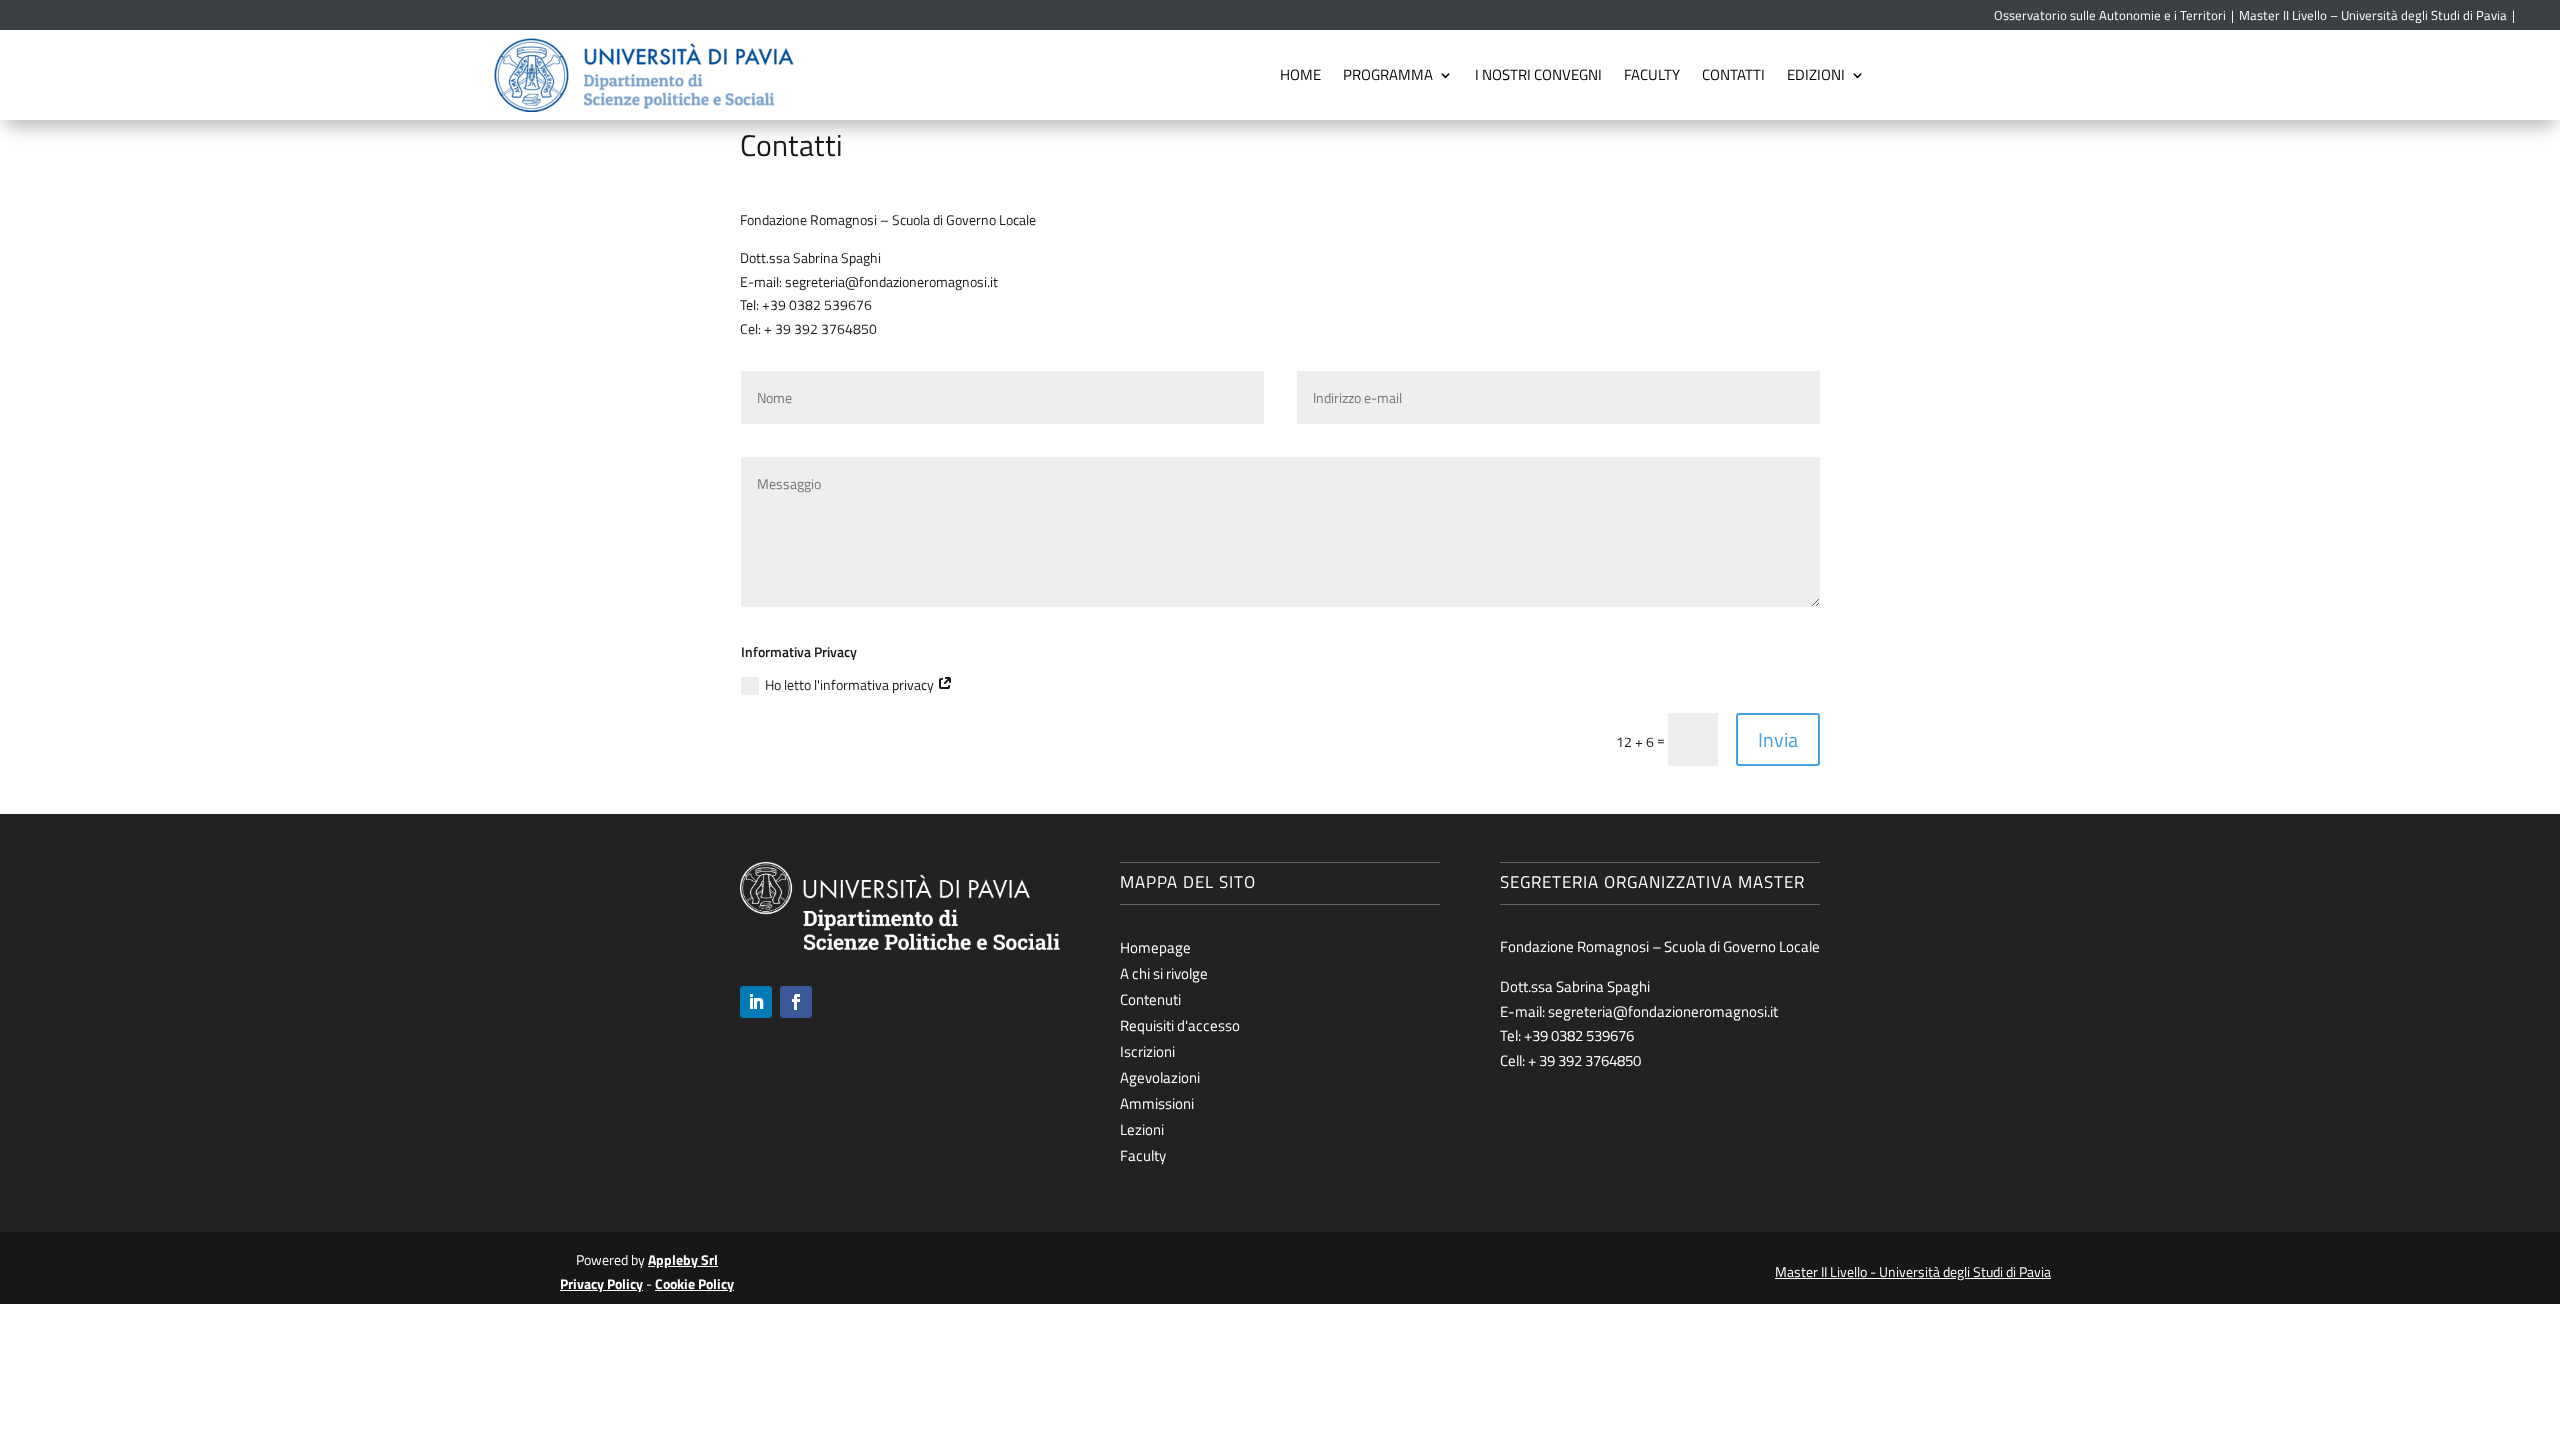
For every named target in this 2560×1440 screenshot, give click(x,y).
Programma (1388, 74)
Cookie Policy (694, 1283)
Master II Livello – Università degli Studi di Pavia (2373, 16)
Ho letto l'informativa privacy (851, 684)
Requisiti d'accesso (1180, 1025)
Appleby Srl (683, 1259)
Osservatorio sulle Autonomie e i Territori (2110, 16)
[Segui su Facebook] (796, 1002)
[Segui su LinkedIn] (756, 1002)
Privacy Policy (601, 1283)
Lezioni (1142, 1129)
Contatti (1733, 74)
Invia (1778, 739)
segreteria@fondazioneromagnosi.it (891, 281)
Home (1300, 74)
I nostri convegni (1538, 74)
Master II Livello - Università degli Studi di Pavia (1913, 1271)
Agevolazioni (1160, 1077)
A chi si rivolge (1164, 973)
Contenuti (1150, 999)
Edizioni (1816, 74)
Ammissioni (1157, 1103)
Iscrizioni (1147, 1051)
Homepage (1155, 947)
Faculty (1652, 74)
